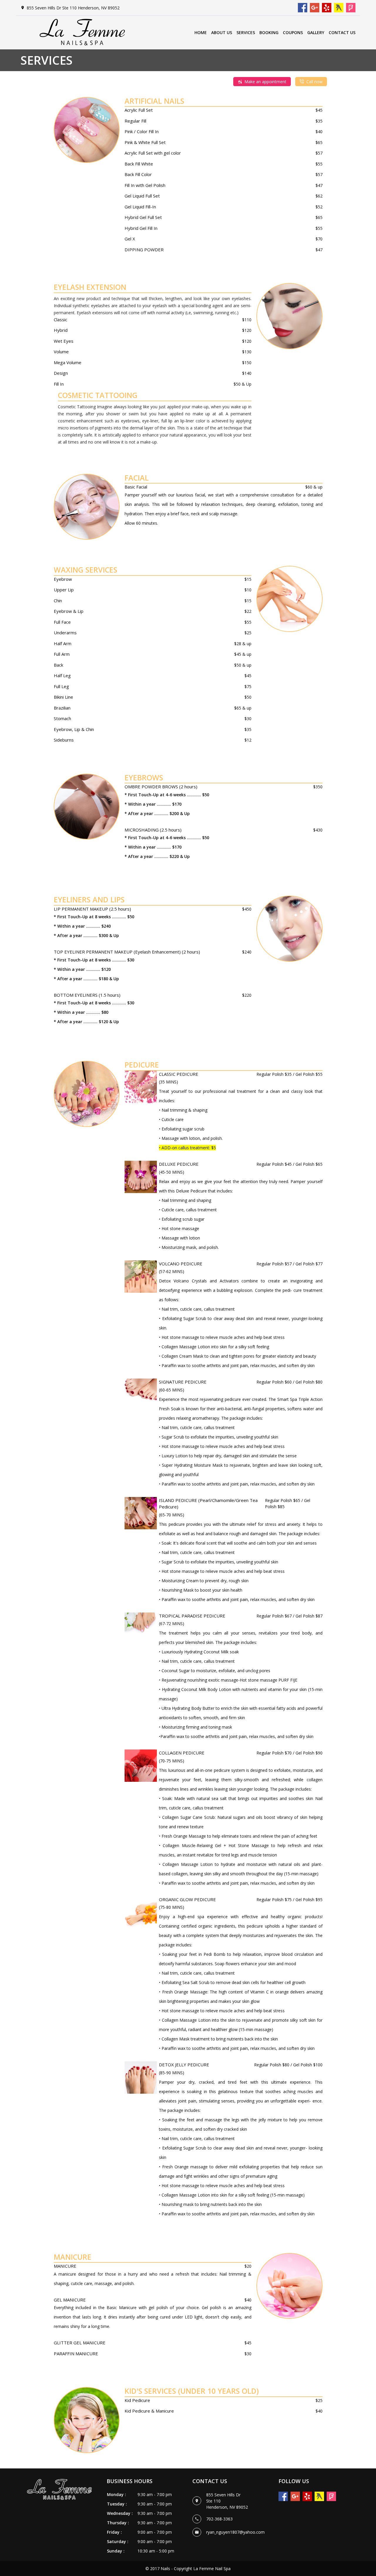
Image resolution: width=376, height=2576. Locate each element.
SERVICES (246, 32)
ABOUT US (222, 32)
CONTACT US (342, 32)
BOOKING (269, 32)
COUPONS (293, 32)
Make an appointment (265, 82)
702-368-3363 (219, 2519)
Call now (314, 82)
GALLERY (316, 32)
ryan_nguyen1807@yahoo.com (235, 2532)
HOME (201, 32)
